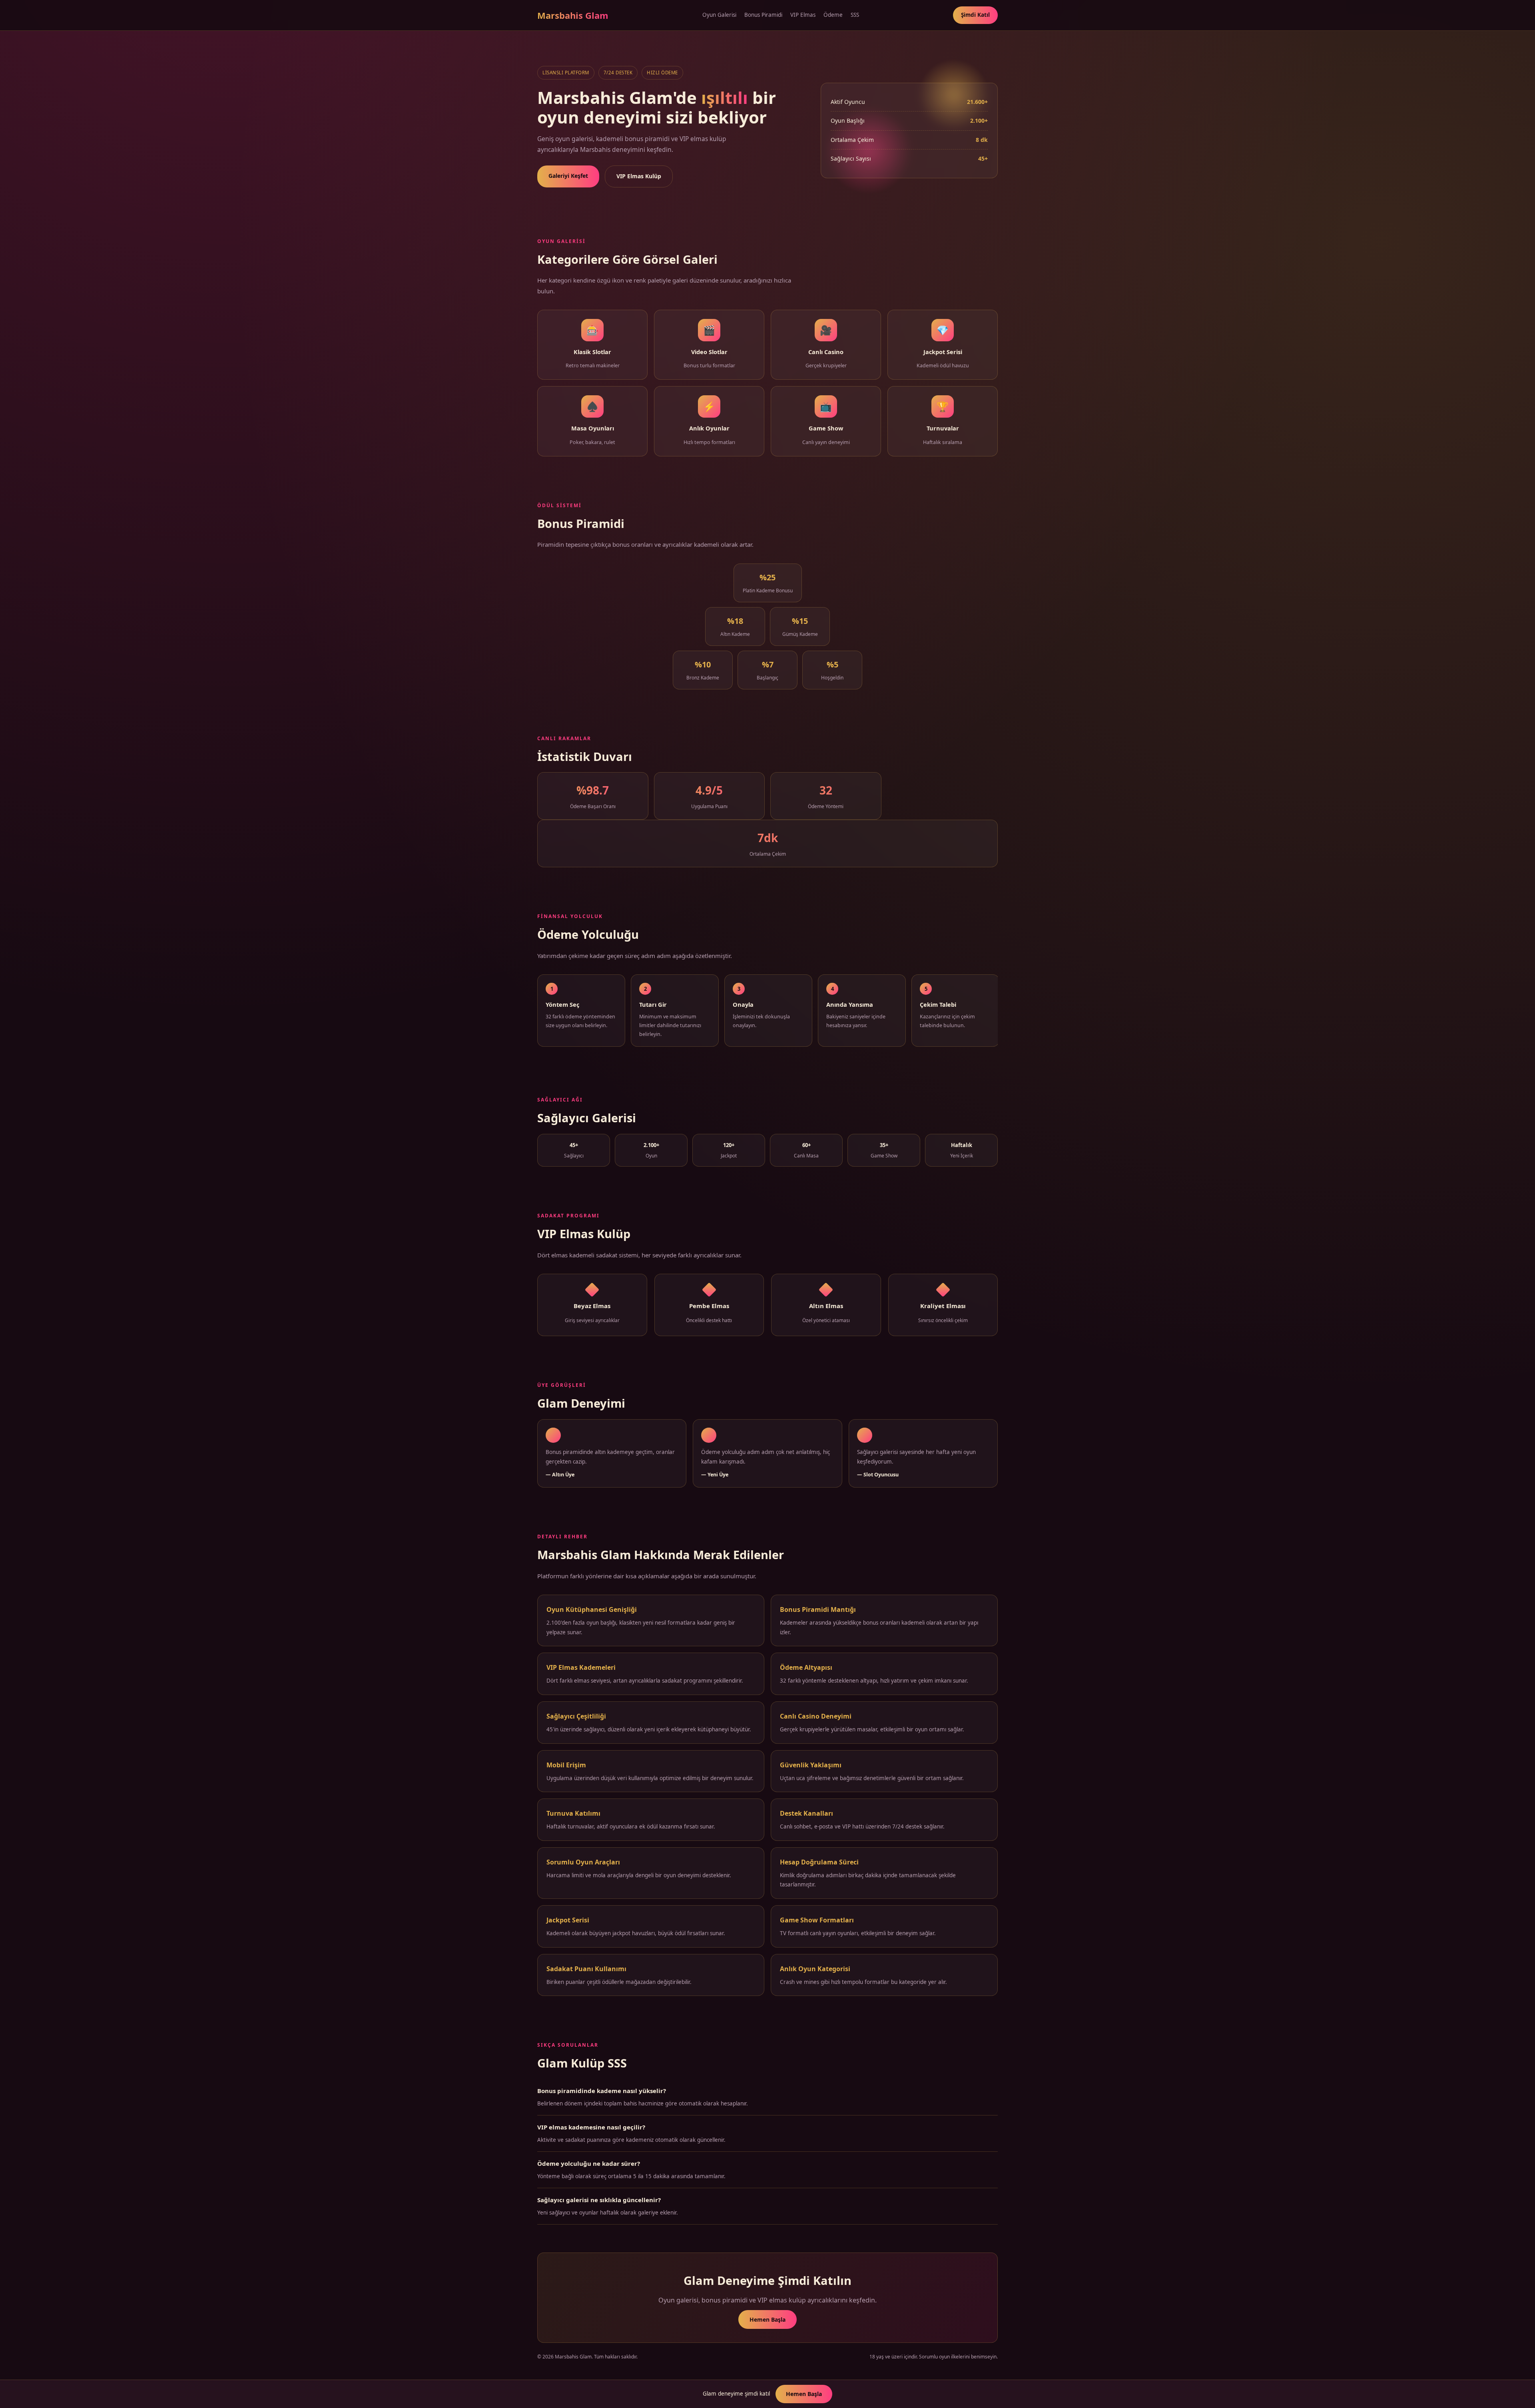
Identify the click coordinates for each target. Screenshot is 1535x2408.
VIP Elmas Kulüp (639, 176)
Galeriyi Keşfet (568, 176)
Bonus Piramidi (763, 15)
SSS (855, 15)
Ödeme (833, 15)
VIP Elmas (803, 15)
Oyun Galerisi (719, 15)
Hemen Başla (767, 2319)
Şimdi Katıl (975, 15)
